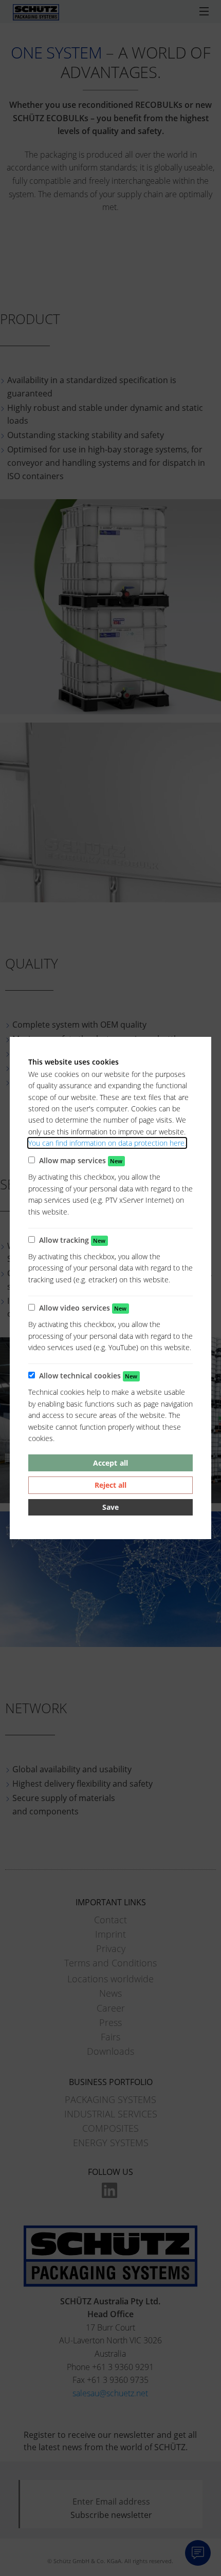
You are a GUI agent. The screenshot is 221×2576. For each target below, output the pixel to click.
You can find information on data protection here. (107, 1143)
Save (110, 1507)
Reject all (110, 1485)
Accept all (110, 1463)
